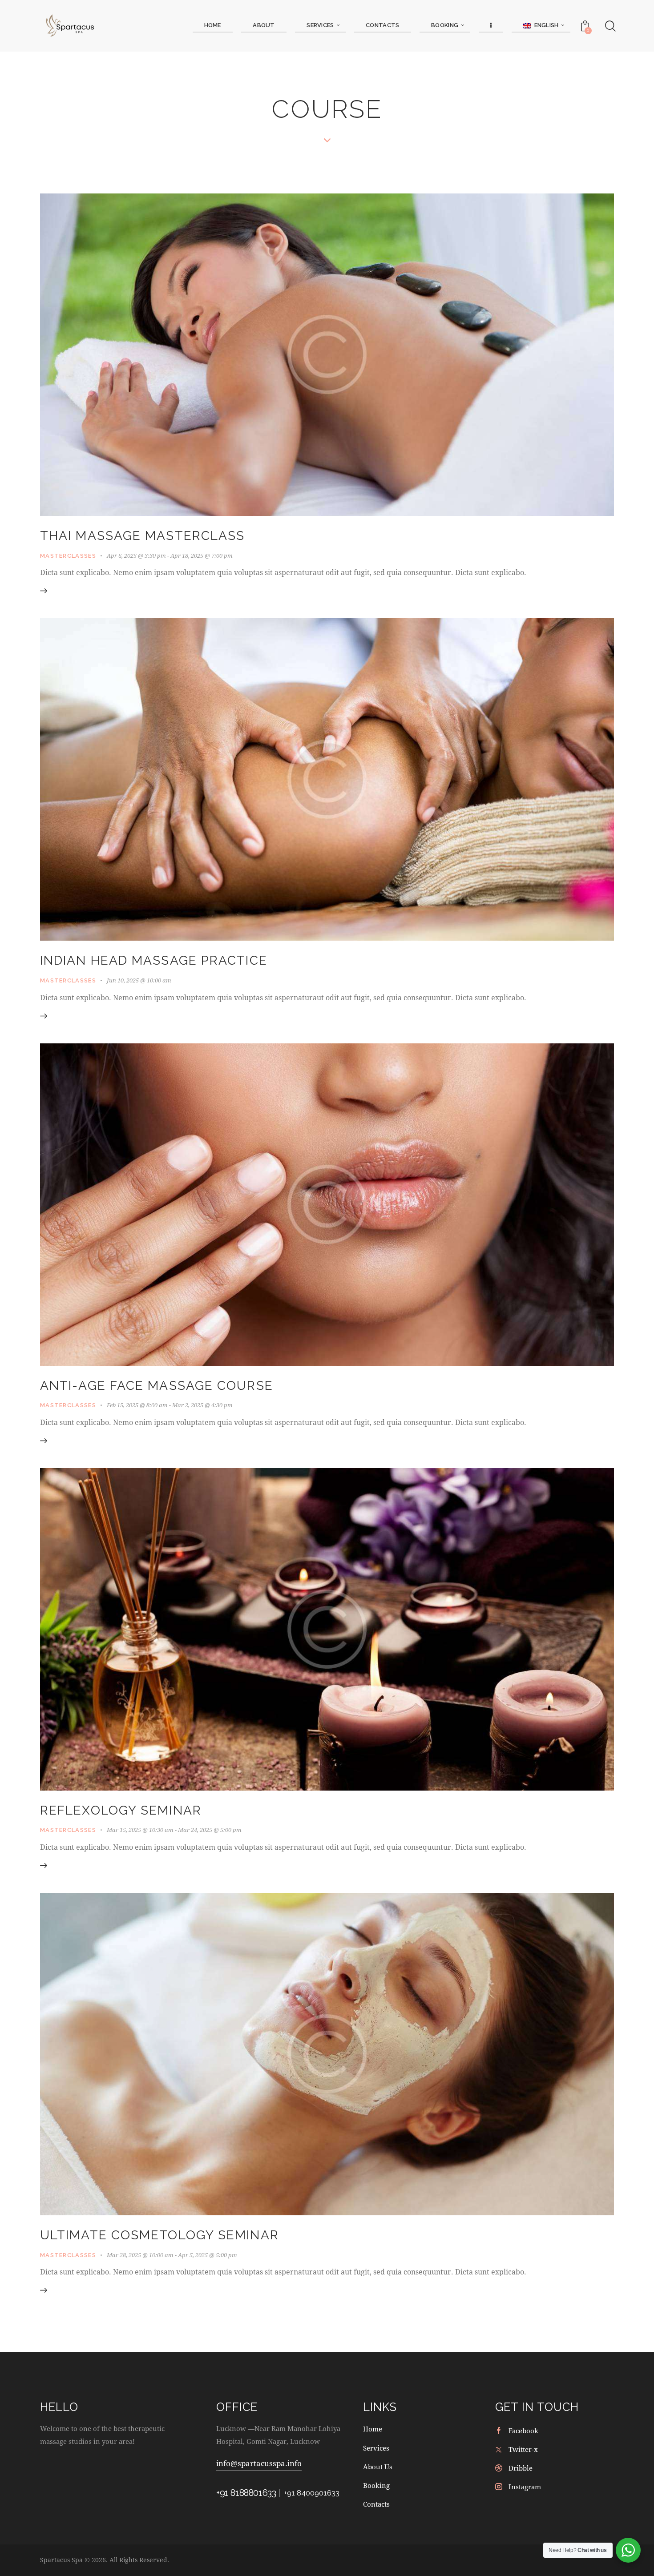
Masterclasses (68, 556)
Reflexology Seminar (121, 1810)
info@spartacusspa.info (259, 2463)
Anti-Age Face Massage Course (157, 1386)
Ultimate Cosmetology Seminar (159, 2235)
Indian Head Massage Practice (154, 960)
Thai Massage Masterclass (142, 536)
